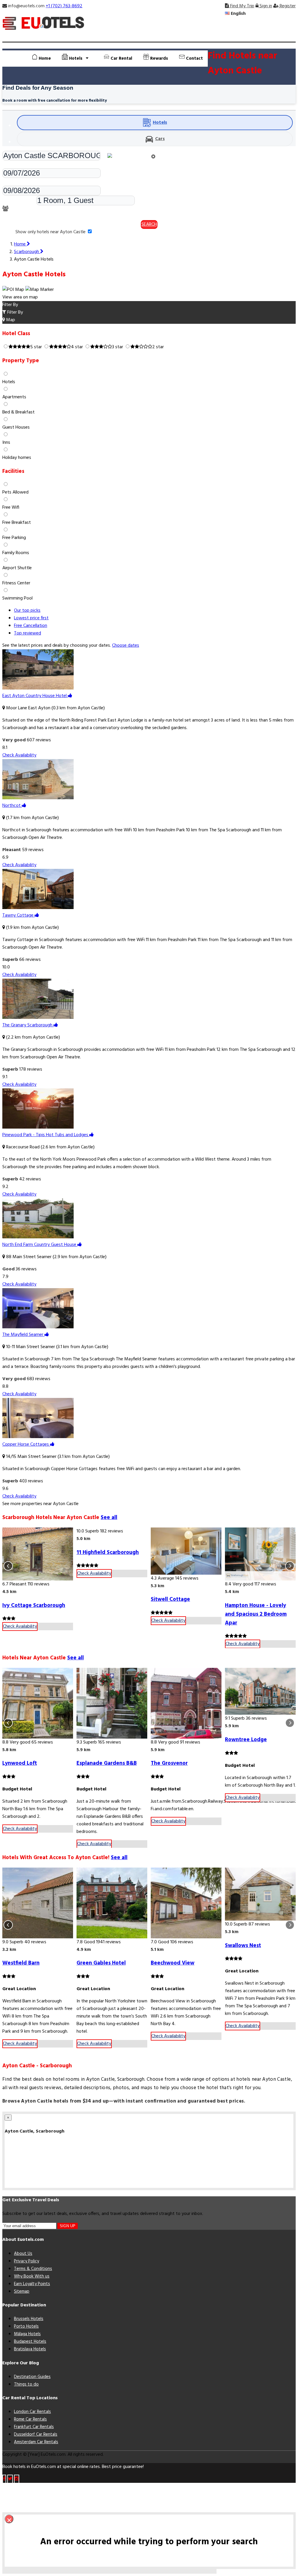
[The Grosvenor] (186, 1703)
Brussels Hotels (29, 2319)
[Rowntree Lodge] (260, 1691)
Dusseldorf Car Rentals (36, 2434)
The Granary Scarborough (28, 1025)
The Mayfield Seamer (23, 1335)
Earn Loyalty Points (32, 2284)
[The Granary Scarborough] (38, 1018)
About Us (23, 2254)
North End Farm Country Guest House (40, 1245)
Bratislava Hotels (30, 2349)
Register (287, 6)
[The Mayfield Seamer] (38, 1327)
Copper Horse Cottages (26, 1445)
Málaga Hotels (27, 2334)
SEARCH (149, 224)
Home (44, 59)
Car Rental (121, 59)
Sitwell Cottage (170, 1599)
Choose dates (126, 646)
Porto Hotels (26, 2326)
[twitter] (10, 2479)
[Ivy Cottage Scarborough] (38, 1554)
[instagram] (17, 2479)
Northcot (12, 806)
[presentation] (8, 1566)
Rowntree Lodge (246, 1740)
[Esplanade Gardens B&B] (112, 1703)
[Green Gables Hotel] (112, 1903)
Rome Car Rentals (30, 2419)
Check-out (13, 182)
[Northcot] (38, 798)
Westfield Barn (21, 1963)
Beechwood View (173, 1963)
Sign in (265, 6)
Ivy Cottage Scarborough (34, 1606)
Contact (194, 59)
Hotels (160, 123)
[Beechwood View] (186, 1903)
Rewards (158, 59)
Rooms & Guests (19, 202)
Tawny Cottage (18, 915)
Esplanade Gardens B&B (107, 1763)
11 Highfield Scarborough (108, 1553)
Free (31, 626)
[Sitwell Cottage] (186, 1551)
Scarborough (27, 252)
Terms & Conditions (33, 2269)
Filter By (15, 312)
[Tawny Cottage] (38, 908)
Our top (27, 611)
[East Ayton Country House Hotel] (38, 688)
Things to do (26, 2384)
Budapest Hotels (30, 2342)
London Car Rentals (32, 2412)
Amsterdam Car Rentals (36, 2442)
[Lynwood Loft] (38, 1703)
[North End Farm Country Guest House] (38, 1237)
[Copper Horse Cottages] (38, 1437)
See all (109, 1518)
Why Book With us (32, 2276)
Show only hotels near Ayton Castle (51, 232)
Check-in (11, 165)
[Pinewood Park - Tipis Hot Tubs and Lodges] (38, 1127)
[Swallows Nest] (260, 1894)
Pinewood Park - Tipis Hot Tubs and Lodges (46, 1135)
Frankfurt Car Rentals (34, 2427)
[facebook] (4, 2479)
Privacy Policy (26, 2261)
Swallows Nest (243, 1946)
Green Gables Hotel (101, 1963)
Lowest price (31, 618)
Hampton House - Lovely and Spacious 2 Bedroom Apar (256, 1614)
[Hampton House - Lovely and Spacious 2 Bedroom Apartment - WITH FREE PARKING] (260, 1554)
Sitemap (22, 2292)
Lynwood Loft (20, 1763)
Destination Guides (32, 2377)
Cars (160, 139)
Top (28, 633)
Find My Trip (242, 6)
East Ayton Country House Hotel (35, 696)
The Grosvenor (169, 1763)
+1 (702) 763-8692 (64, 6)
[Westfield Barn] (38, 1903)
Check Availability (19, 755)
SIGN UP (68, 2226)
